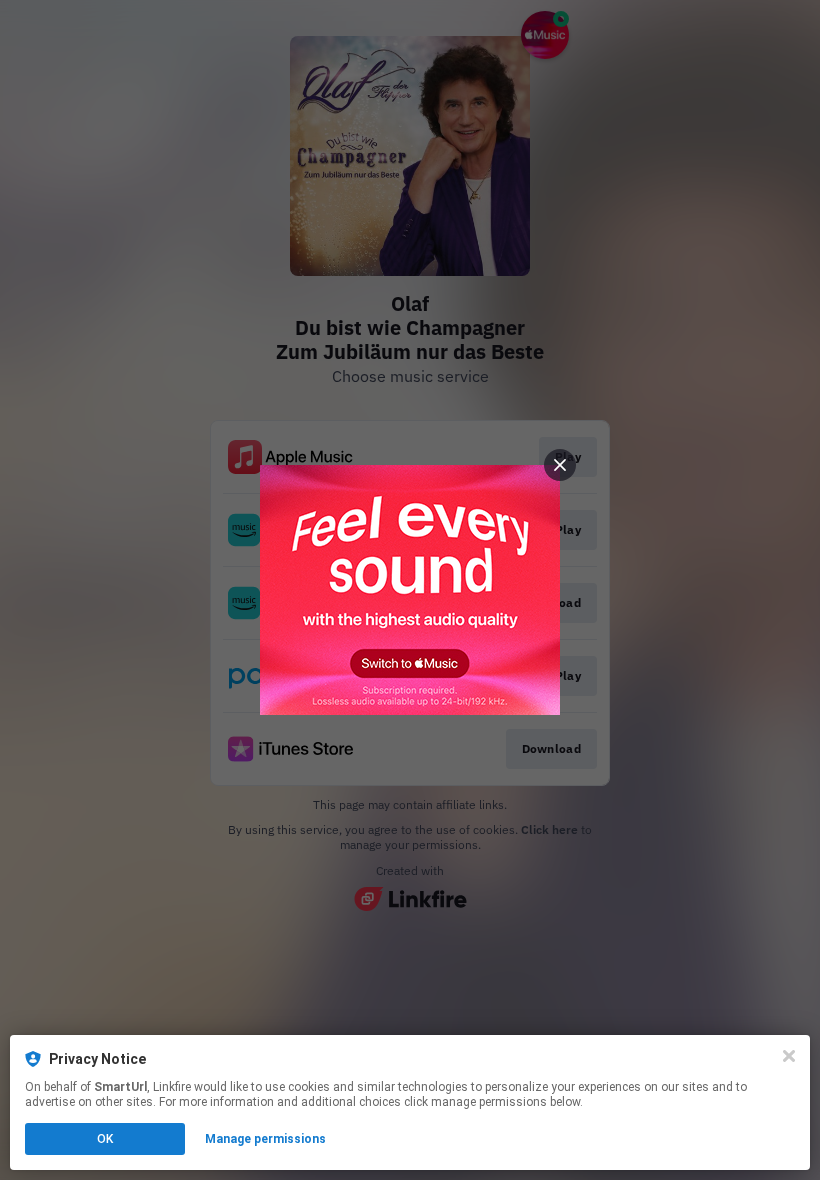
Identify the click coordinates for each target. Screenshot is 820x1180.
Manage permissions (265, 1139)
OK (105, 1139)
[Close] (789, 1056)
